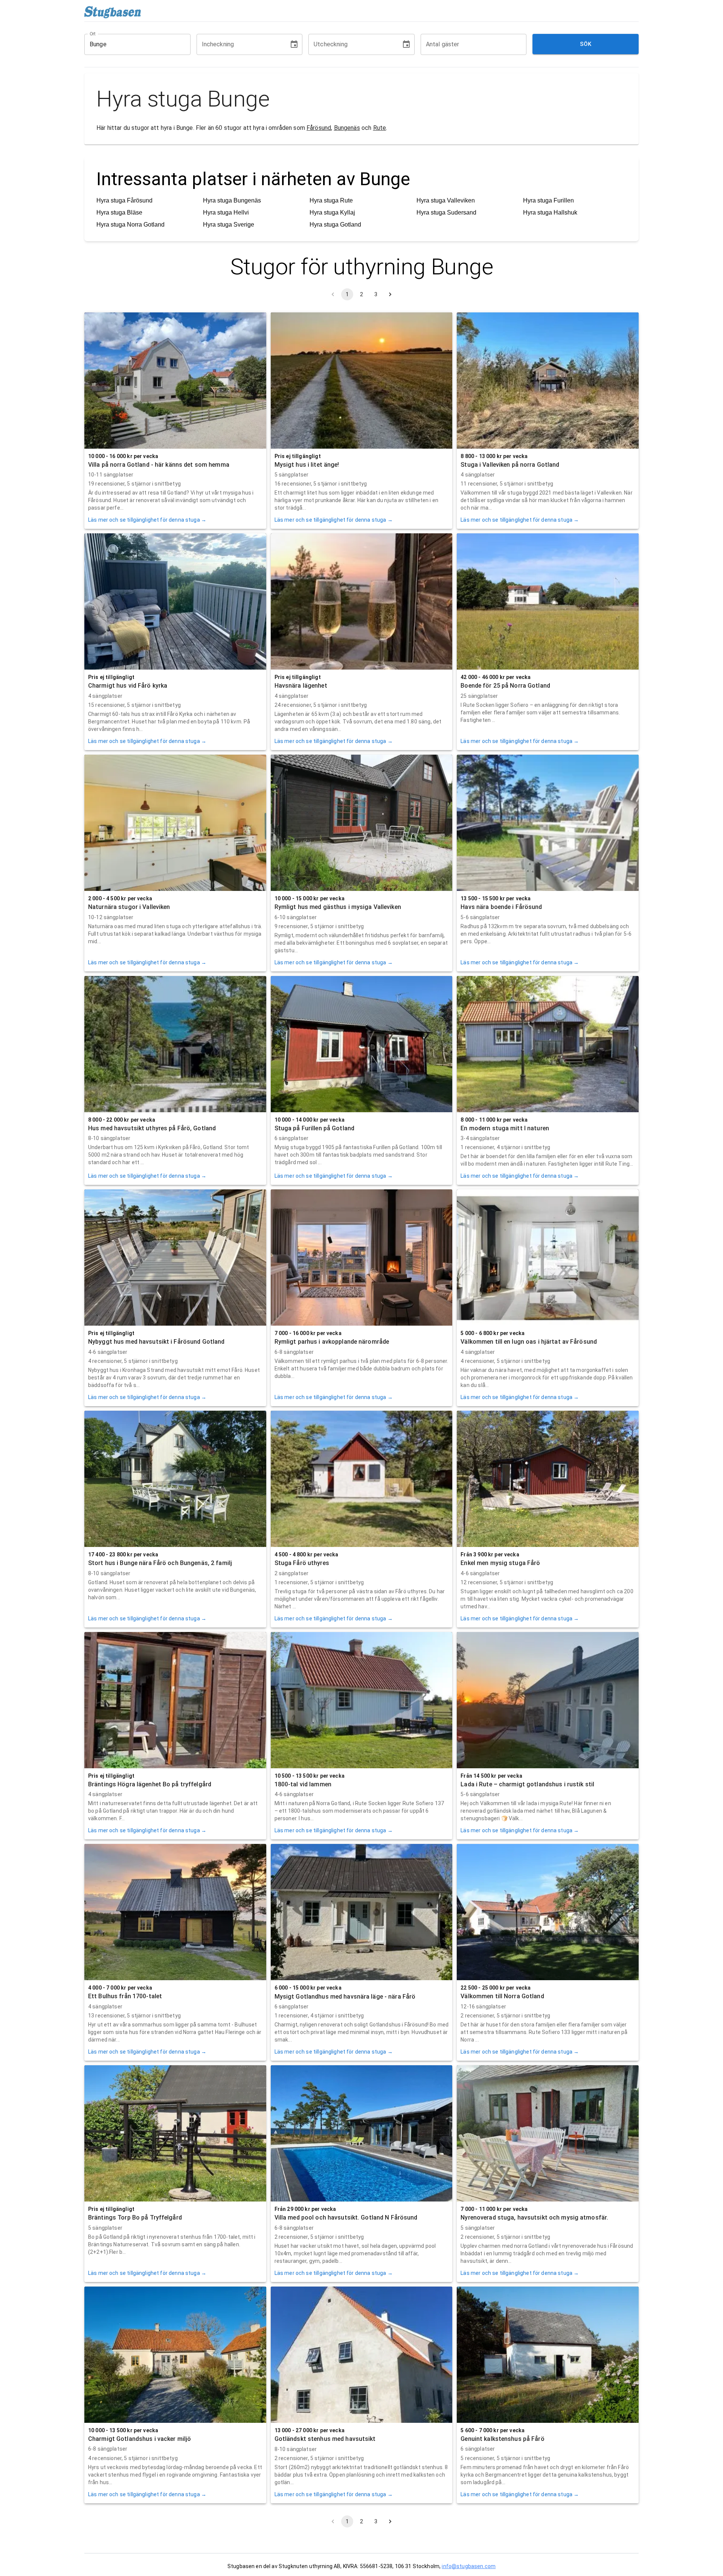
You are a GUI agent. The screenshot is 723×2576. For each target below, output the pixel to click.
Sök (586, 44)
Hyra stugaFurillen (548, 200)
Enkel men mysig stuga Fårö (500, 1563)
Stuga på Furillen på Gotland (314, 1128)
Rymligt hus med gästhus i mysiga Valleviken (338, 907)
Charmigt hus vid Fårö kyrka (128, 686)
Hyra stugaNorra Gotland (130, 225)
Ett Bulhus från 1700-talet (125, 1996)
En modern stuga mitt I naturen (505, 1128)
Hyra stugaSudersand (446, 212)
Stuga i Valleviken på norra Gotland (510, 465)
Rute (380, 128)
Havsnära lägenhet (301, 686)
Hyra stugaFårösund (124, 200)
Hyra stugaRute (331, 200)
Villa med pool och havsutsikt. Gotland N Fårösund (346, 2217)
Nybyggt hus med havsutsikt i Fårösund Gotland (156, 1342)
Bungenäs (347, 128)
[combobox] (132, 44)
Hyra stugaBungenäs (232, 200)
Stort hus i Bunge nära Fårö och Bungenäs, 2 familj (160, 1563)
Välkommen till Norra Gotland (502, 1996)
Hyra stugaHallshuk (550, 212)
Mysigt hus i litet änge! (307, 465)
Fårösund (319, 128)
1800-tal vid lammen (303, 1784)
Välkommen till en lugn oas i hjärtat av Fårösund (529, 1342)
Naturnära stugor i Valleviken (129, 907)
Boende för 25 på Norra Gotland (505, 686)
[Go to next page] (390, 294)
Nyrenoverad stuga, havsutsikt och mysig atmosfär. (534, 2217)
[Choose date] (294, 44)
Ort (93, 33)
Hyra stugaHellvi (226, 212)
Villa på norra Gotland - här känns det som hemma (159, 465)
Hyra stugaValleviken (446, 200)
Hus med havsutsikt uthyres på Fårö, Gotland (152, 1128)
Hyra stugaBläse (119, 212)
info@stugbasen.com (469, 2566)
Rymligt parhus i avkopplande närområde (332, 1342)
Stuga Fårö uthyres (302, 1563)
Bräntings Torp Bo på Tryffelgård (135, 2217)
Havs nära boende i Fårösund (501, 907)
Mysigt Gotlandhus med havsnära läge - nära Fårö (345, 1997)
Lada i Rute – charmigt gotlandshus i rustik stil (527, 1784)
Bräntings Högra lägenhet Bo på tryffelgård (150, 1784)
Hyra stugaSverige (229, 225)
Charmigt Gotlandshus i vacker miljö (140, 2439)
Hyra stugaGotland (335, 225)
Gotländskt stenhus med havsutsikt (325, 2439)
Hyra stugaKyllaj (332, 212)
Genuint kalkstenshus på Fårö (502, 2439)
